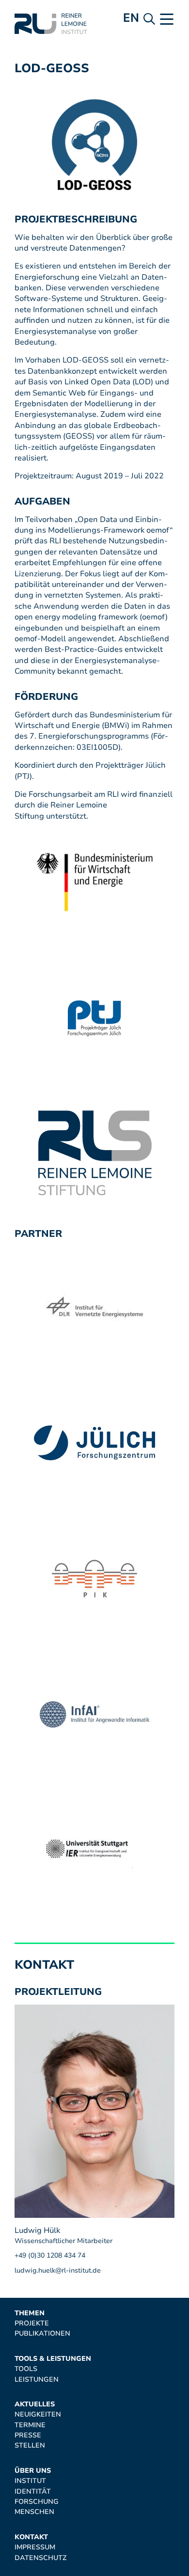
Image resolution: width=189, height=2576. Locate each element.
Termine (30, 2425)
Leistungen (37, 2379)
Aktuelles (35, 2404)
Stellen (30, 2445)
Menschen (34, 2512)
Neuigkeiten (38, 2414)
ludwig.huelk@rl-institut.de (58, 2270)
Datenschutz (40, 2558)
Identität (33, 2491)
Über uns (33, 2471)
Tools (26, 2369)
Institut (30, 2481)
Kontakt (31, 2537)
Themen (30, 2313)
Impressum (35, 2547)
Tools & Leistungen (53, 2359)
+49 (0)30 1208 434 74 (50, 2255)
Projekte (32, 2323)
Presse (28, 2435)
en (131, 18)
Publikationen (42, 2333)
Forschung (37, 2502)
